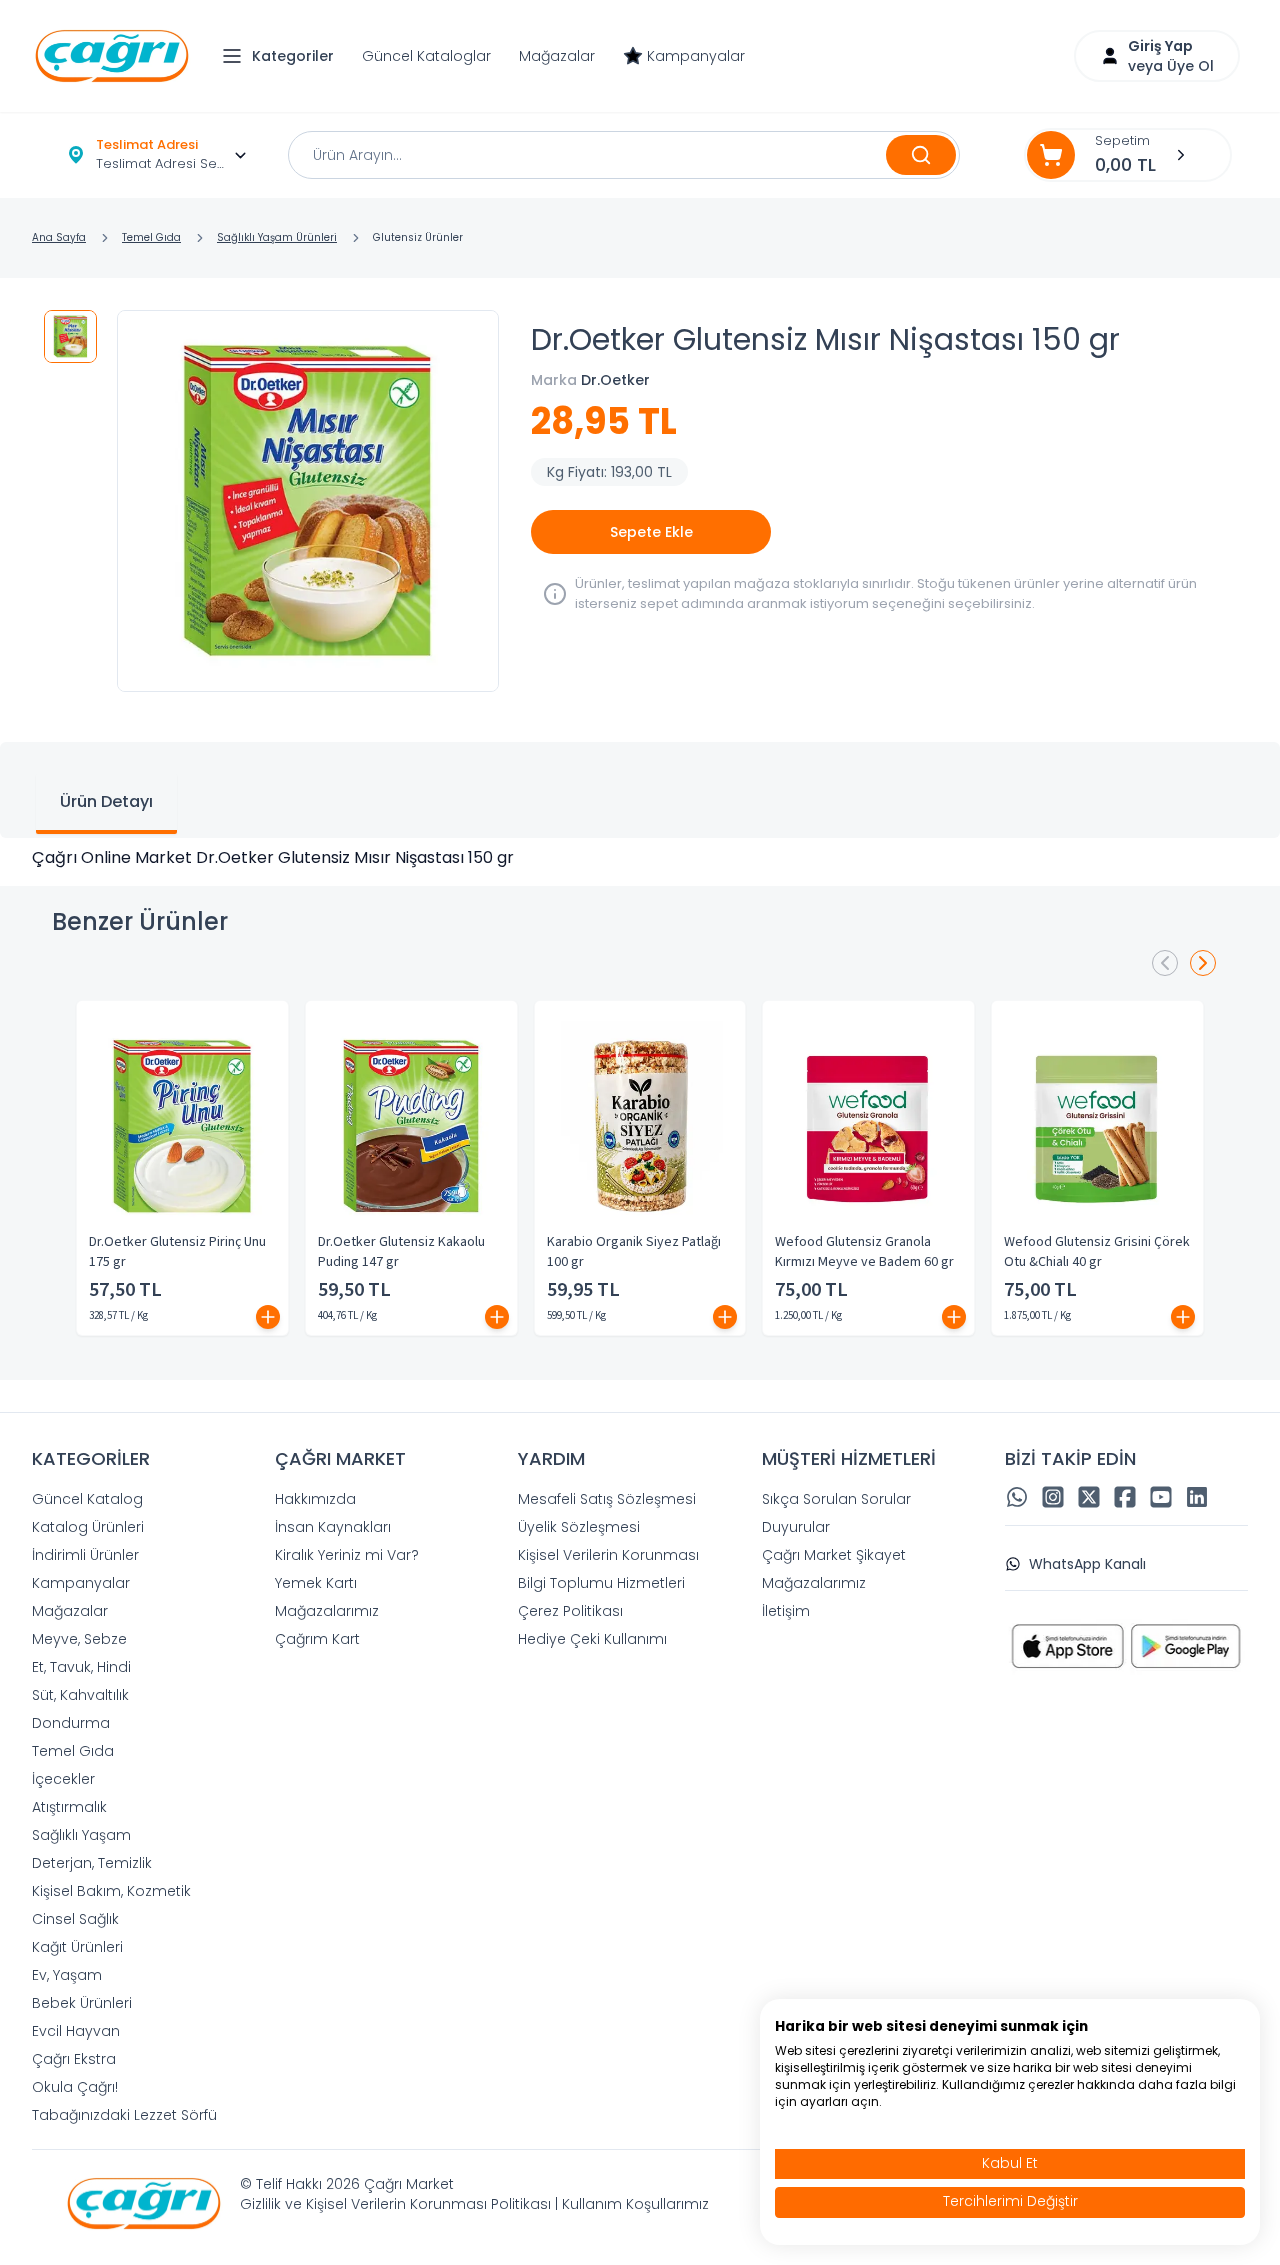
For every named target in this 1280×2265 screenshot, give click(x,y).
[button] (283, 56)
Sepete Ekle (651, 532)
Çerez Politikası (570, 1611)
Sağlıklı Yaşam (81, 1835)
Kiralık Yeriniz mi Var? (347, 1555)
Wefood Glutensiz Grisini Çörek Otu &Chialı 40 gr (1097, 1252)
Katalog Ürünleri (88, 1527)
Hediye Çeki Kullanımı (592, 1639)
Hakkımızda (315, 1499)
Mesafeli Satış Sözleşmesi (607, 1499)
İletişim (786, 1611)
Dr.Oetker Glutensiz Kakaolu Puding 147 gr (401, 1252)
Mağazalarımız (327, 1611)
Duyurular (796, 1527)
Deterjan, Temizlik (92, 1863)
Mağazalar (557, 56)
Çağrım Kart (317, 1639)
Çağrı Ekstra (74, 2059)
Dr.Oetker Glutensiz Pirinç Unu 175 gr (177, 1252)
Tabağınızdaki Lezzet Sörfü (124, 2115)
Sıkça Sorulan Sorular (836, 1499)
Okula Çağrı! (75, 2087)
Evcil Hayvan (76, 2031)
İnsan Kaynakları (333, 1527)
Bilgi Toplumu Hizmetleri (601, 1583)
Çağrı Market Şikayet (834, 1555)
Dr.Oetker (615, 380)
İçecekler (63, 1779)
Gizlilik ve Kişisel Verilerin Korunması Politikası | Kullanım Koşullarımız (474, 2204)
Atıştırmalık (69, 1807)
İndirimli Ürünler (85, 1555)
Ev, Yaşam (67, 1975)
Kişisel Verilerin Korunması (608, 1555)
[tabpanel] (640, 858)
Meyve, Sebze (79, 1639)
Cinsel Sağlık (75, 1919)
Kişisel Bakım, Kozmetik (111, 1891)
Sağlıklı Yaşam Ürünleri (277, 237)
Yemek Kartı (316, 1583)
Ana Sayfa (59, 237)
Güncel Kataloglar (426, 56)
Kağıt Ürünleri (77, 1947)
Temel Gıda (151, 237)
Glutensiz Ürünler (418, 237)
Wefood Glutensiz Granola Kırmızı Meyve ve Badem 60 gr (864, 1252)
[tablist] (640, 790)
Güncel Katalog (87, 1499)
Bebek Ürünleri (82, 2003)
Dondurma (71, 1723)
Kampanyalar (696, 56)
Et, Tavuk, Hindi (81, 1667)
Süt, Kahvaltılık (80, 1695)
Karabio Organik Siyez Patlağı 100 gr (634, 1252)
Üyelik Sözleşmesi (579, 1527)
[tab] (106, 804)
